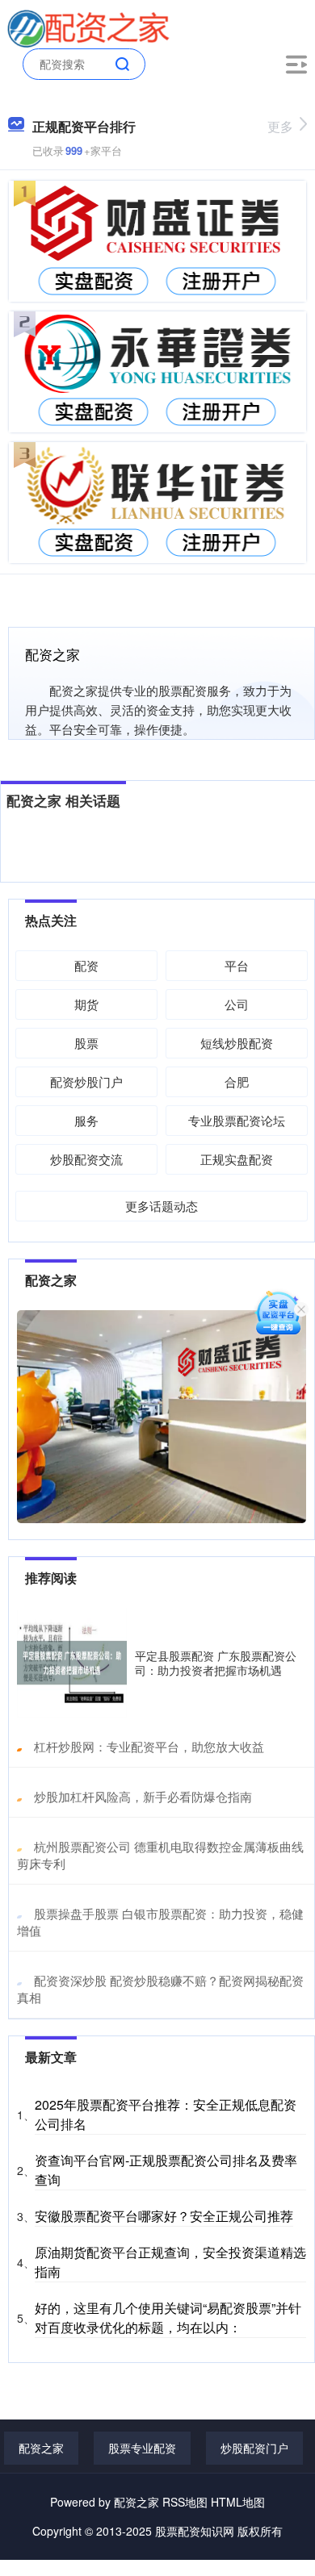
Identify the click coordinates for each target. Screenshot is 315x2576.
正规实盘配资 (237, 1159)
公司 (237, 1004)
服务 (86, 1120)
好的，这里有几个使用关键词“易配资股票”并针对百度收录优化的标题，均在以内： (168, 2317)
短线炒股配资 (237, 1043)
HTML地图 (238, 2502)
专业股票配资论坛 (237, 1120)
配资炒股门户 (86, 1081)
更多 (280, 126)
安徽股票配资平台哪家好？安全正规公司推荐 (164, 2216)
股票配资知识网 (195, 2531)
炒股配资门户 (254, 2448)
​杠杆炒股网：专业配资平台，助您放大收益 (149, 1746)
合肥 (237, 1081)
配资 (86, 965)
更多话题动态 (162, 1206)
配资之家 (41, 2448)
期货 (86, 1004)
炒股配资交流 (86, 1159)
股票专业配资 (142, 2448)
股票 (86, 1043)
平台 (237, 965)
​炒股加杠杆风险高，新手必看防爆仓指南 (143, 1796)
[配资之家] (88, 27)
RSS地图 (185, 2502)
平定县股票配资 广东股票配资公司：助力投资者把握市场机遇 (216, 1663)
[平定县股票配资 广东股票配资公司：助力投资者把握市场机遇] (72, 1663)
